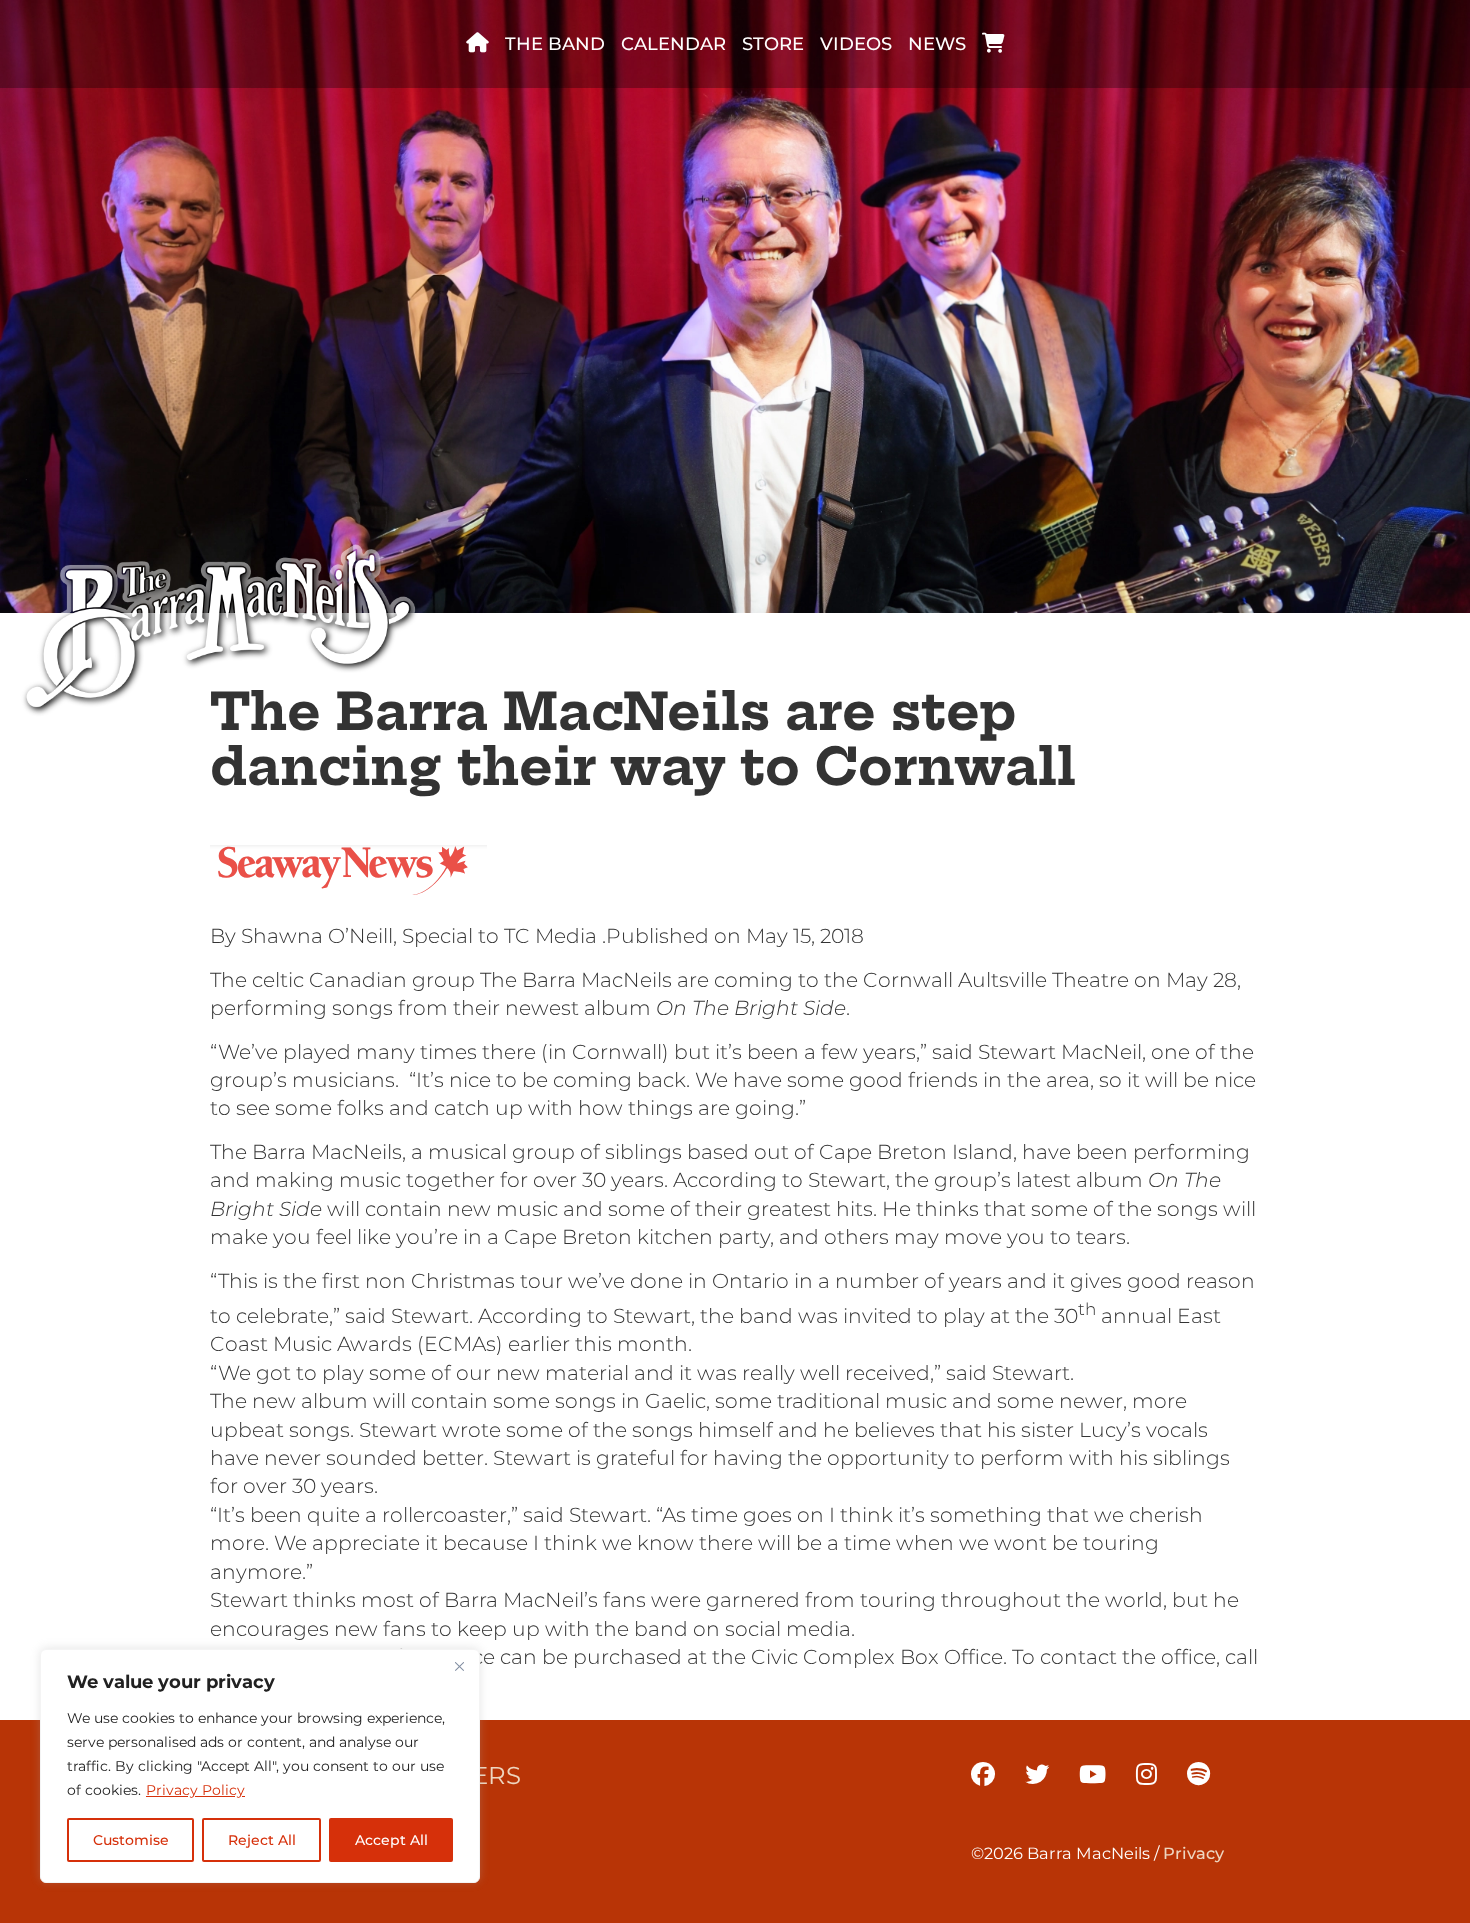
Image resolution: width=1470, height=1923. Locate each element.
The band (555, 44)
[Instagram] (1146, 1774)
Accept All (391, 1840)
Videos (856, 44)
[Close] (459, 1666)
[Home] (477, 44)
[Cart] (993, 44)
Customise (131, 1840)
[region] (260, 1766)
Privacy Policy (195, 1790)
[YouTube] (1092, 1774)
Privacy (1193, 1853)
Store (773, 44)
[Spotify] (1198, 1774)
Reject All (262, 1840)
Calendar (673, 44)
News (937, 44)
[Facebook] (983, 1774)
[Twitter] (1037, 1774)
